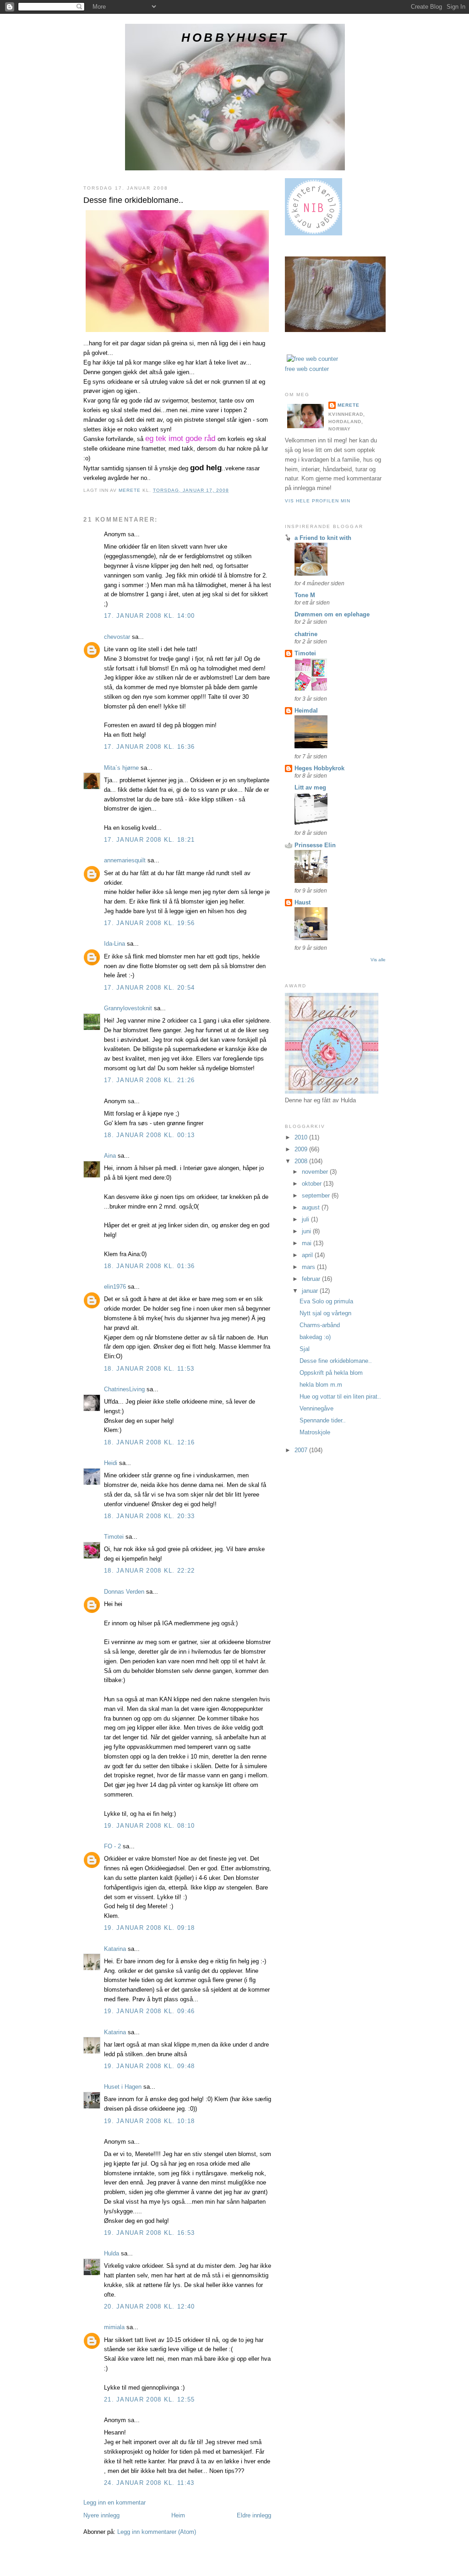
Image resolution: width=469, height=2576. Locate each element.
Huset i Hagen (123, 2087)
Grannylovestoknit (128, 1008)
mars (309, 1267)
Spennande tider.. (323, 1420)
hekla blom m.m (321, 1385)
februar (312, 1279)
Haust (303, 902)
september (317, 1195)
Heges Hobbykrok (319, 768)
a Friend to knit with (323, 538)
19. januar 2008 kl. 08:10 (150, 1826)
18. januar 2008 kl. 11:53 (149, 1369)
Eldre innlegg (254, 2515)
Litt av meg (310, 787)
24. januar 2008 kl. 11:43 (149, 2483)
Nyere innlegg (101, 2515)
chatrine (306, 634)
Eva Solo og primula (326, 1301)
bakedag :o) (315, 1337)
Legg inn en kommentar (115, 2502)
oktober (313, 1184)
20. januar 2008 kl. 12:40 (150, 2306)
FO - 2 (112, 1846)
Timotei (114, 1537)
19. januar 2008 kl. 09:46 (150, 2011)
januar (311, 1291)
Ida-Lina (115, 944)
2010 (302, 1137)
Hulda (112, 2253)
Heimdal (306, 711)
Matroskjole (315, 1432)
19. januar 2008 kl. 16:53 (150, 2233)
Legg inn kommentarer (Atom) (157, 2532)
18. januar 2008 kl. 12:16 (150, 1442)
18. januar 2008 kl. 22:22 (150, 1571)
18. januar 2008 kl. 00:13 (150, 1135)
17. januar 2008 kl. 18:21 (150, 840)
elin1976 (115, 1287)
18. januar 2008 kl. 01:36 (150, 1266)
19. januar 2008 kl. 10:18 (150, 2121)
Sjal (305, 1349)
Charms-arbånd (320, 1325)
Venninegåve (316, 1408)
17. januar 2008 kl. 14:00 (150, 616)
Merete (349, 405)
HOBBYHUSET (235, 38)
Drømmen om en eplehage (332, 614)
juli (306, 1219)
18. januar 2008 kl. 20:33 (150, 1516)
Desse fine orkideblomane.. (336, 1361)
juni (307, 1231)
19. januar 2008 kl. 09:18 (150, 1928)
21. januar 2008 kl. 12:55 (150, 2399)
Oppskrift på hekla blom (331, 1373)
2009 (302, 1149)
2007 (302, 1450)
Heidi (111, 1463)
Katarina (115, 1949)
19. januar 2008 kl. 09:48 (150, 2066)
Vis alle (378, 960)
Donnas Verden (124, 1592)
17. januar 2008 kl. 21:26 (150, 1080)
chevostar (117, 637)
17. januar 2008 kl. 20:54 (150, 988)
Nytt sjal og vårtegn (325, 1313)
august (312, 1207)
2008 (302, 1161)
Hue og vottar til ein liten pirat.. (340, 1397)
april (308, 1255)
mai (308, 1243)
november (316, 1172)
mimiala (114, 2327)
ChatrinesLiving (124, 1389)
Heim (178, 2515)
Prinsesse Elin (315, 845)
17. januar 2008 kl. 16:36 (150, 747)
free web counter (307, 369)
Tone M (305, 595)
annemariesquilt (125, 860)
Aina (110, 1156)
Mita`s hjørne (121, 768)
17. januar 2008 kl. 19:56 (150, 923)
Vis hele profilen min (318, 501)
